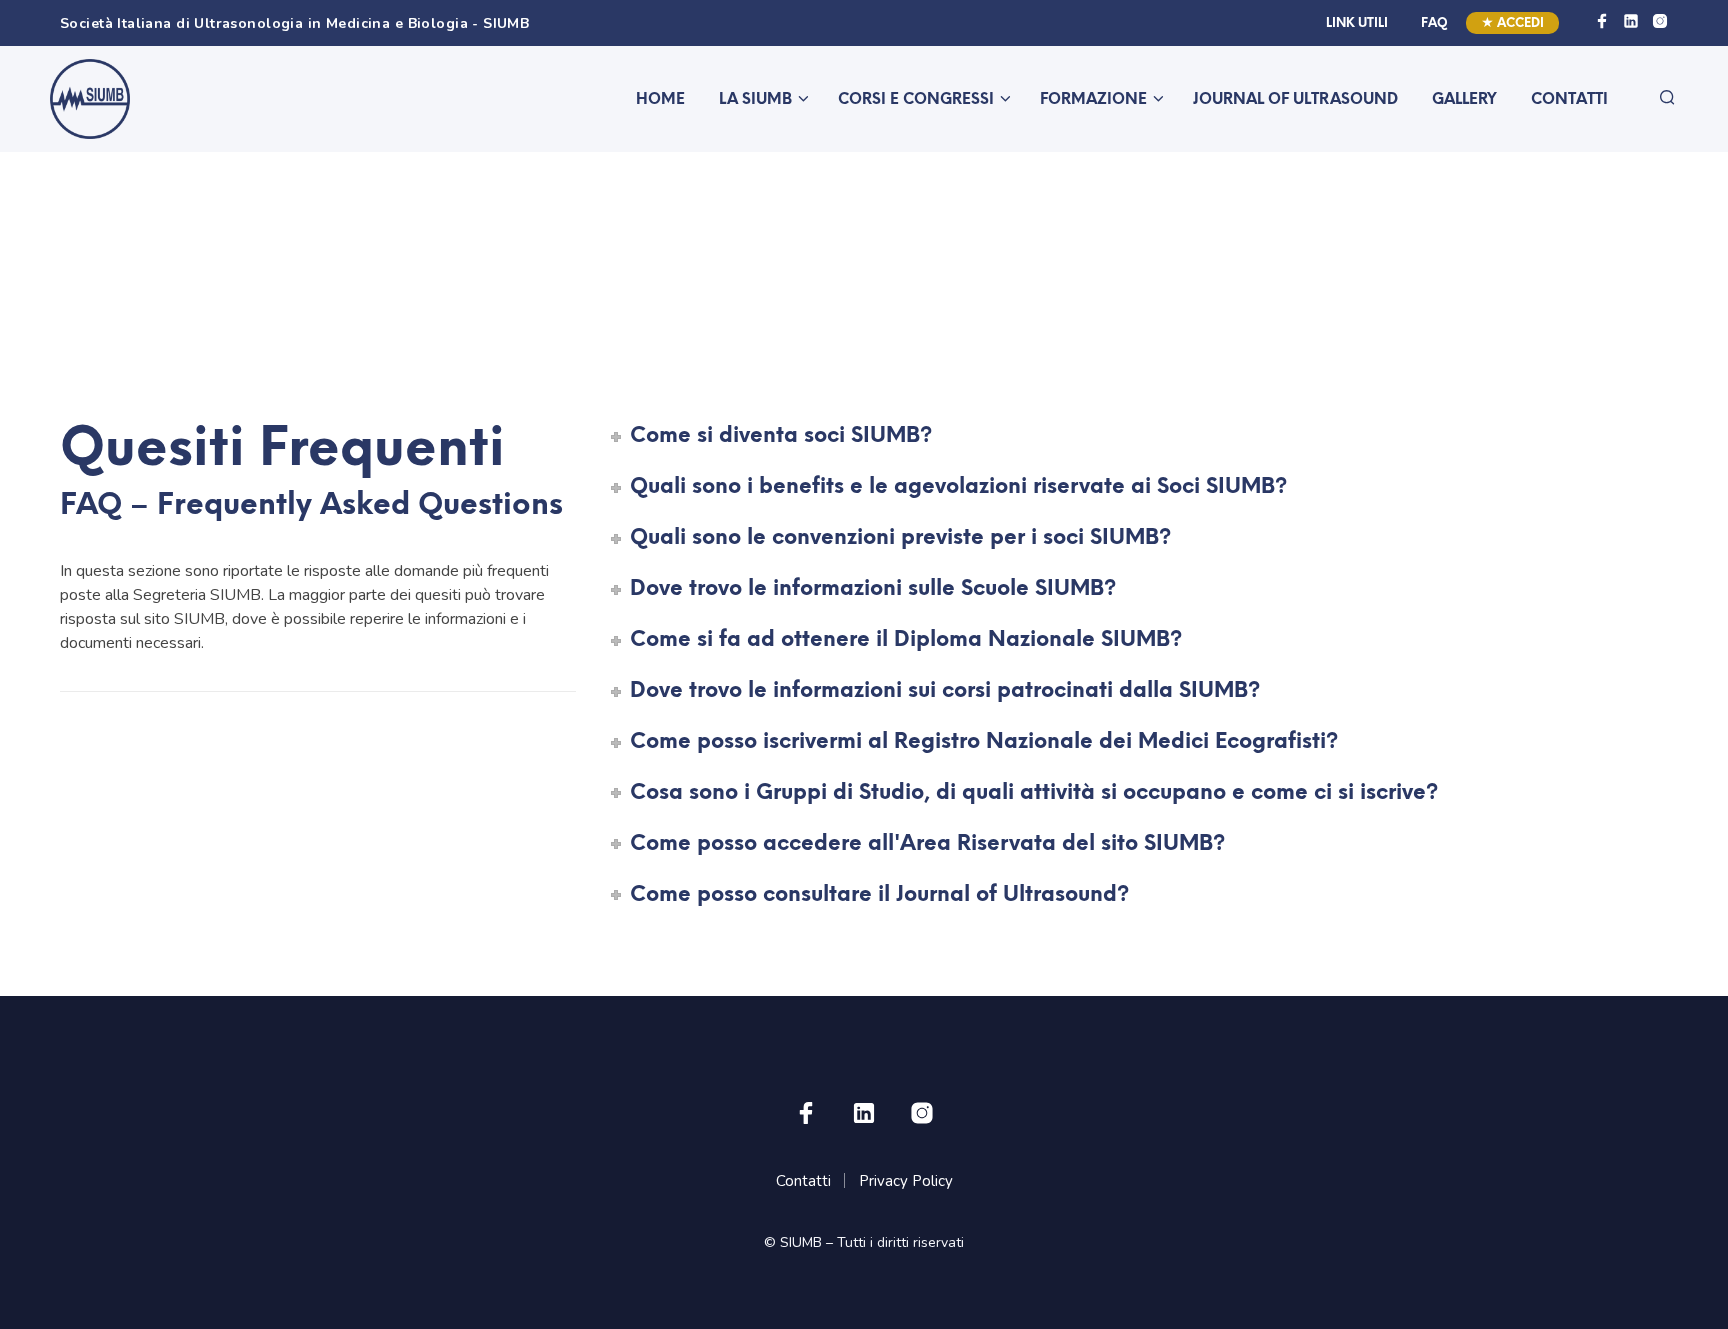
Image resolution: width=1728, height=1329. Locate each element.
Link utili (1357, 23)
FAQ (1434, 23)
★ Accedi (1512, 23)
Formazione (1093, 100)
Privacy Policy (906, 1181)
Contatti (1569, 100)
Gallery (1464, 100)
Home (660, 100)
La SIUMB (755, 100)
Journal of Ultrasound (1295, 100)
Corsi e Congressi (916, 100)
